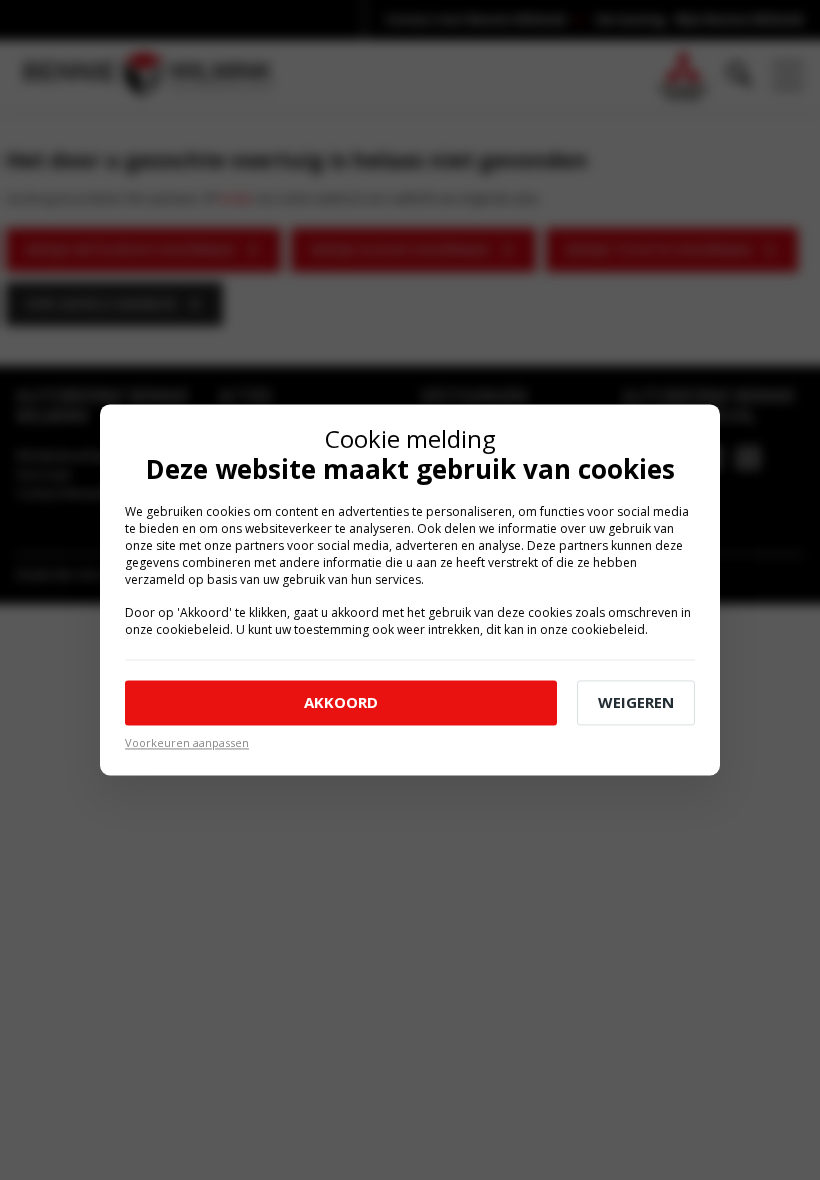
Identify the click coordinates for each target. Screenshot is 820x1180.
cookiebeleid (193, 629)
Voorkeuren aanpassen (187, 742)
